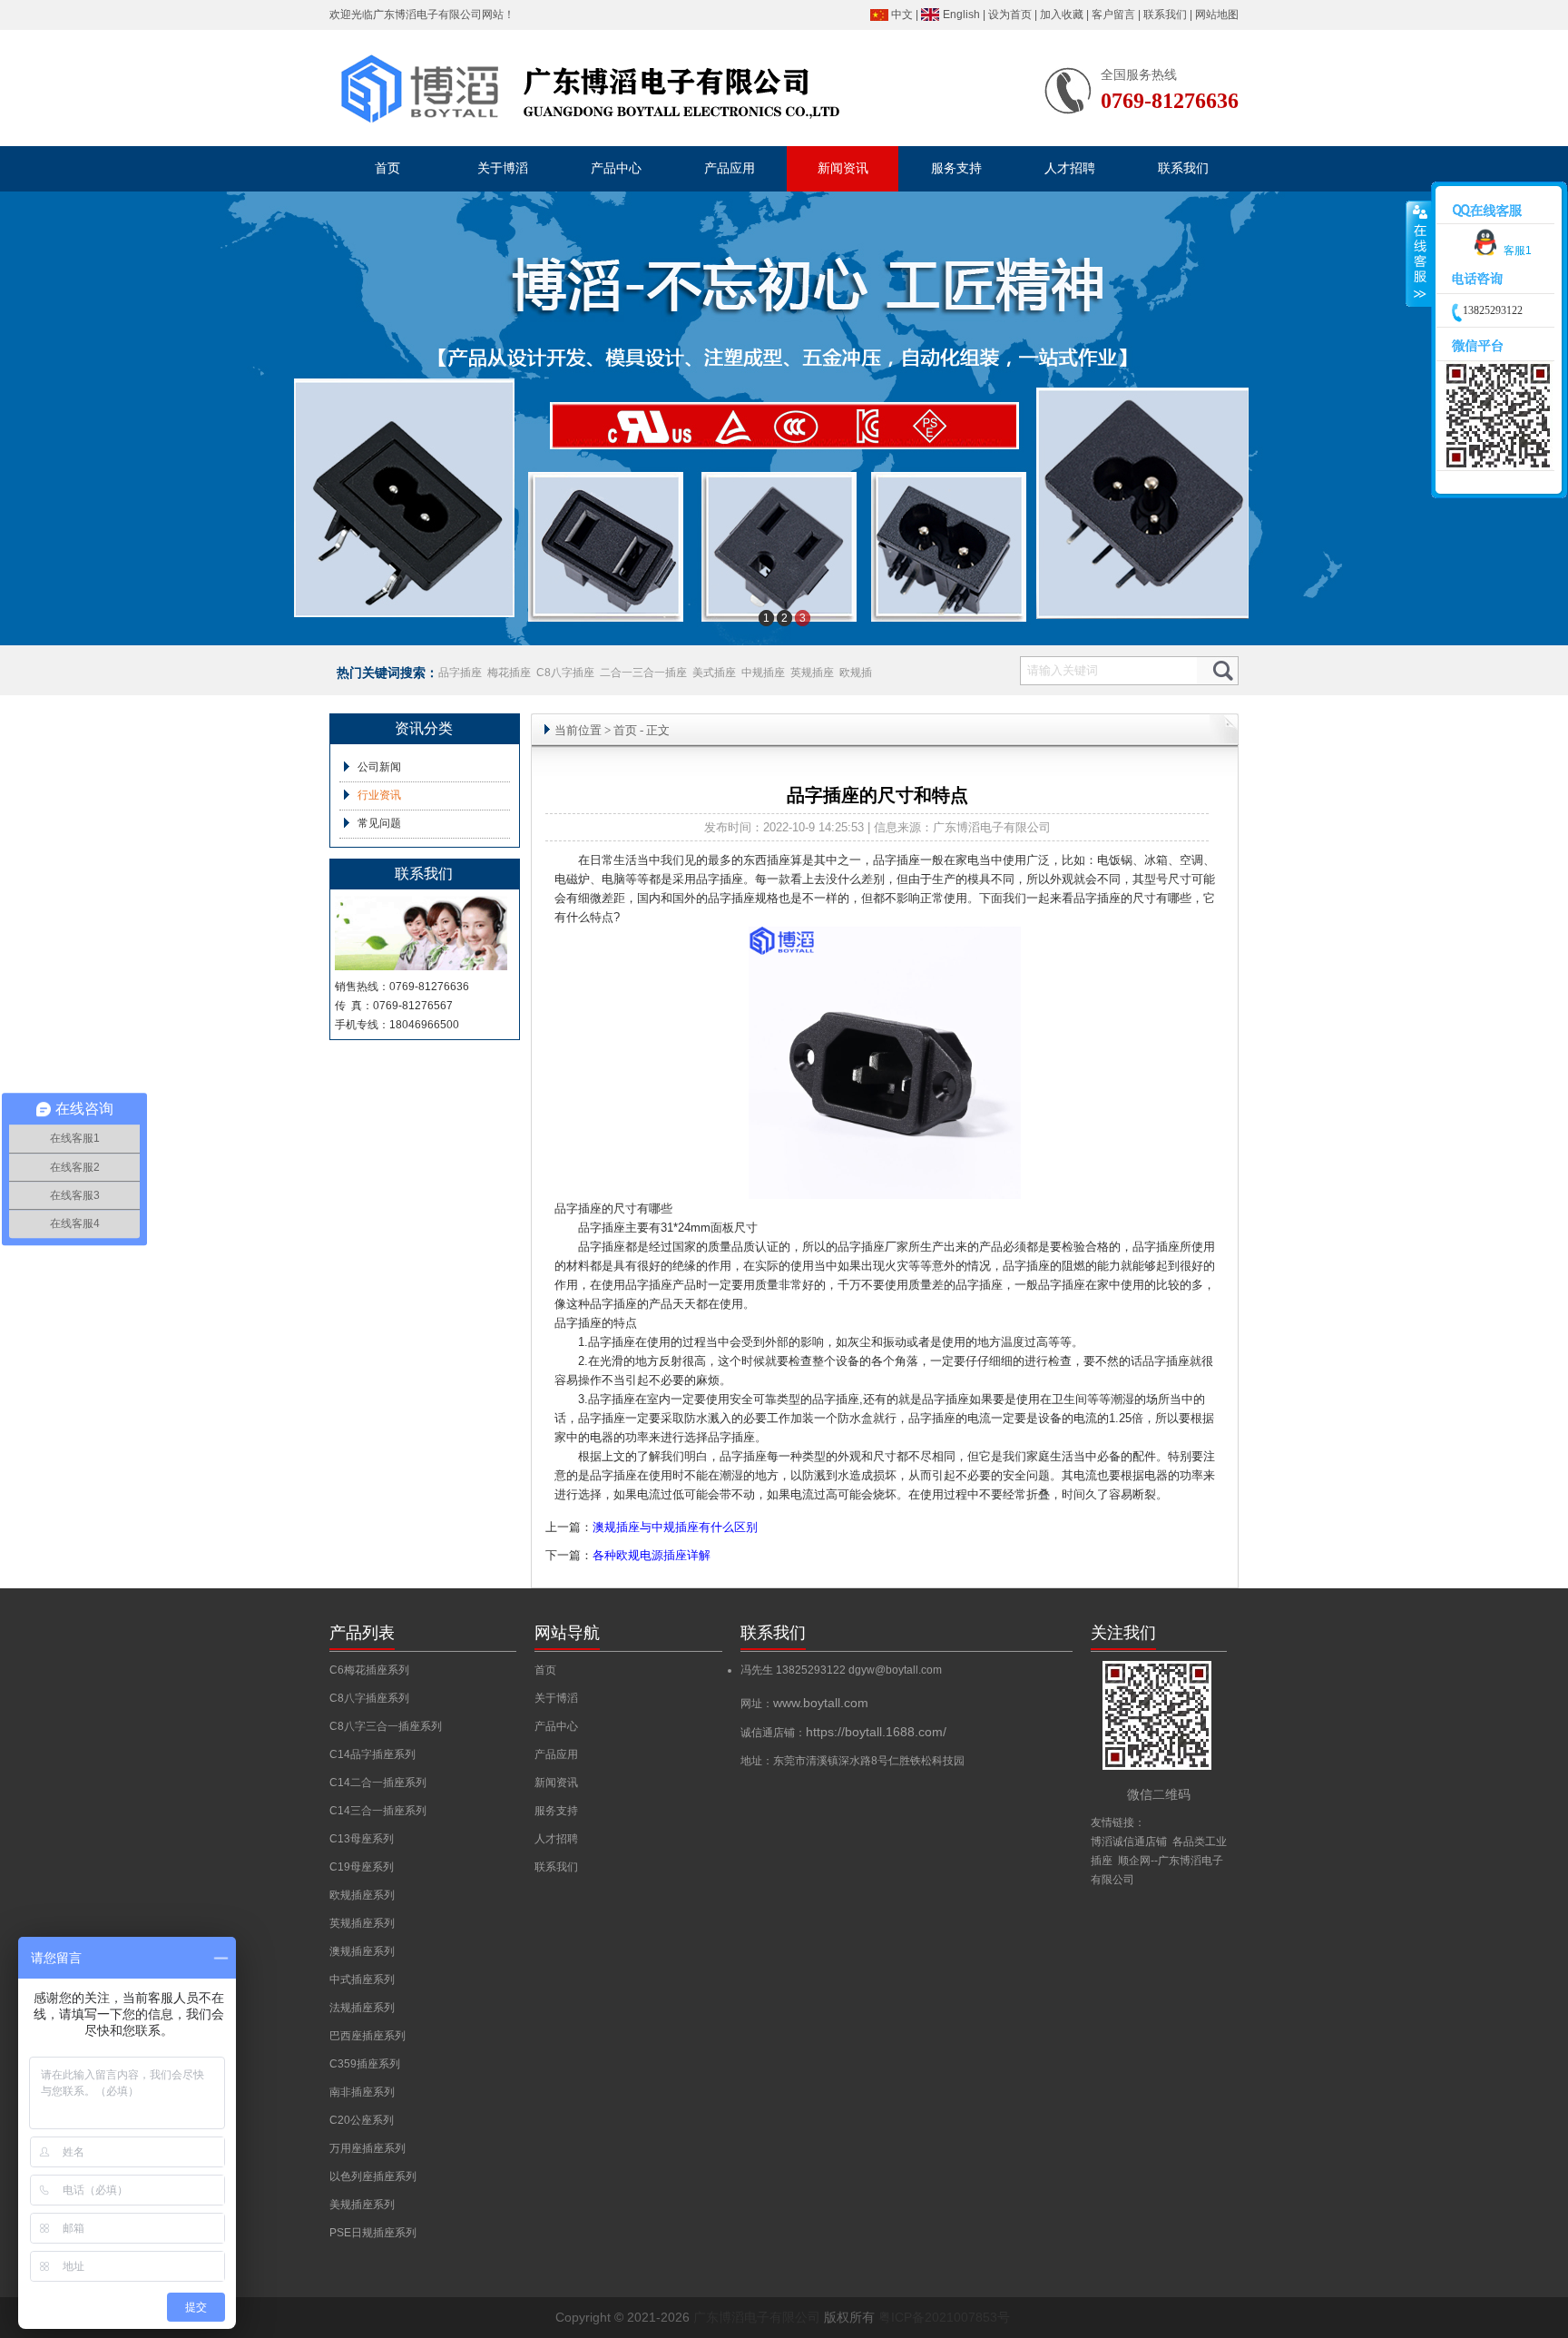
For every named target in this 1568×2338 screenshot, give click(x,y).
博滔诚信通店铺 (1129, 1842)
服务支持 (556, 1811)
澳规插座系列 (362, 1951)
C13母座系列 (362, 1839)
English (961, 15)
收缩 (1419, 254)
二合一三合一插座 (643, 673)
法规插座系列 (362, 2008)
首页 (625, 730)
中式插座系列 (362, 1979)
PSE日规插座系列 (373, 2233)
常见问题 (379, 823)
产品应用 (556, 1754)
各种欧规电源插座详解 (652, 1555)
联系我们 (1165, 15)
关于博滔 (556, 1698)
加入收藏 (1062, 15)
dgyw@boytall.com (895, 1670)
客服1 (1518, 250)
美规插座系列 (362, 2205)
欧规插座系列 (362, 1895)
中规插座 (763, 673)
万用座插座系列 (367, 2148)
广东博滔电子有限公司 (427, 15)
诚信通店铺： (843, 1733)
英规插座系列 (362, 1923)
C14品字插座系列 (372, 1754)
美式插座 (714, 673)
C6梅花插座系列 (369, 1670)
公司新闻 (379, 767)
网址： (804, 1704)
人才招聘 (556, 1839)
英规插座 (812, 673)
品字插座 (460, 673)
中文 (902, 15)
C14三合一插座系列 (378, 1811)
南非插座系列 (362, 2092)
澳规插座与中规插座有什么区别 (675, 1527)
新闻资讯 (556, 1783)
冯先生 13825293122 (794, 1670)
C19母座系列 (362, 1867)
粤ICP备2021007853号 (944, 2317)
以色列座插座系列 (373, 2176)
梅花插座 (509, 673)
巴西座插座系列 (367, 2036)
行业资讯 (379, 795)
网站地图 (1217, 15)
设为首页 (1010, 15)
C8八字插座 (565, 673)
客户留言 (1113, 15)
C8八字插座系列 (369, 1698)
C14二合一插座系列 (378, 1783)
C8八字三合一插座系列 (386, 1726)
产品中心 (556, 1726)
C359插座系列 (365, 2064)
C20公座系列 (362, 2120)
